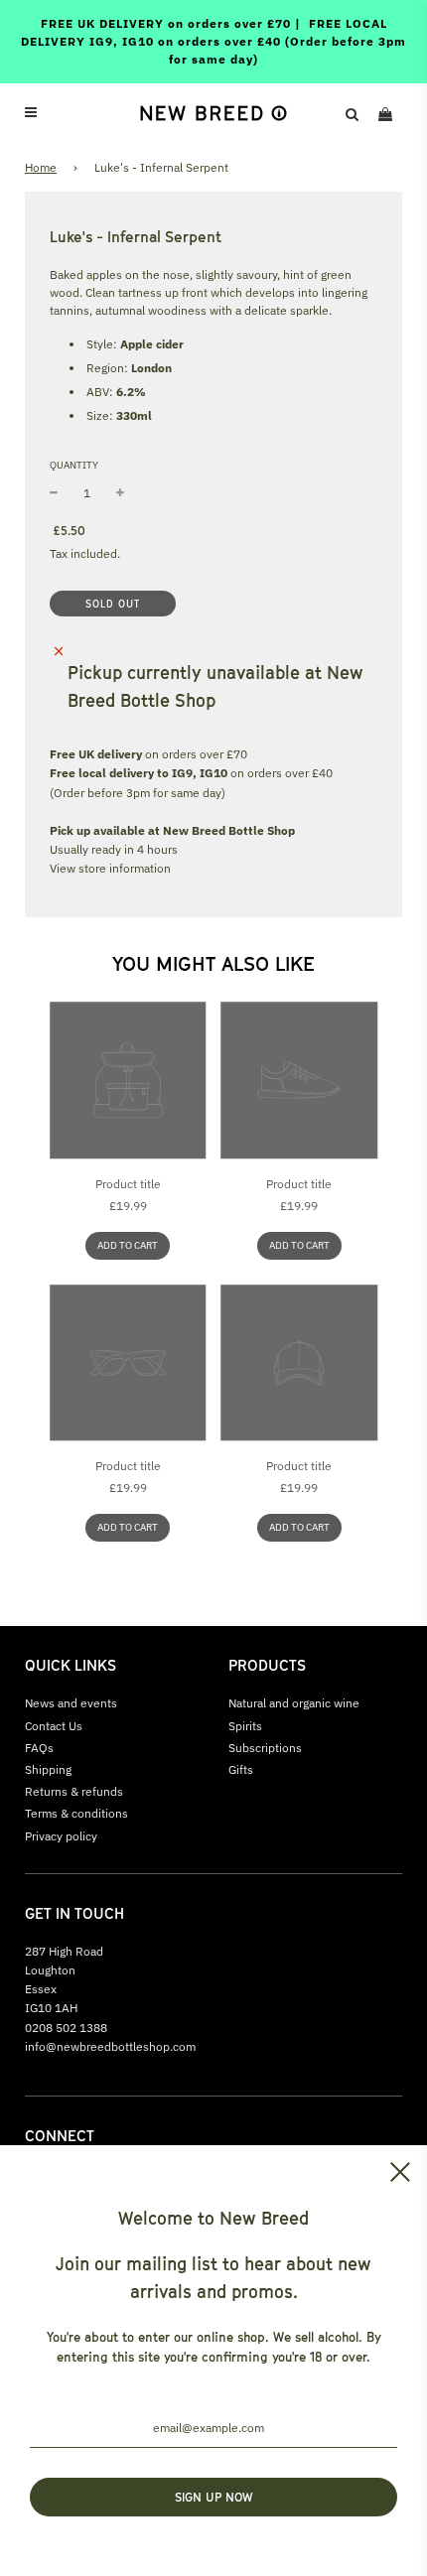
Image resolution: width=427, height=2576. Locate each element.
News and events (71, 1703)
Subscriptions (265, 1748)
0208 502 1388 (66, 2028)
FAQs (39, 1748)
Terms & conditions (76, 1813)
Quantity (74, 465)
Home (41, 167)
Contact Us (54, 1726)
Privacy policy (61, 1836)
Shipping (48, 1769)
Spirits (245, 1726)
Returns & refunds (74, 1791)
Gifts (241, 1769)
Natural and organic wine (294, 1703)
